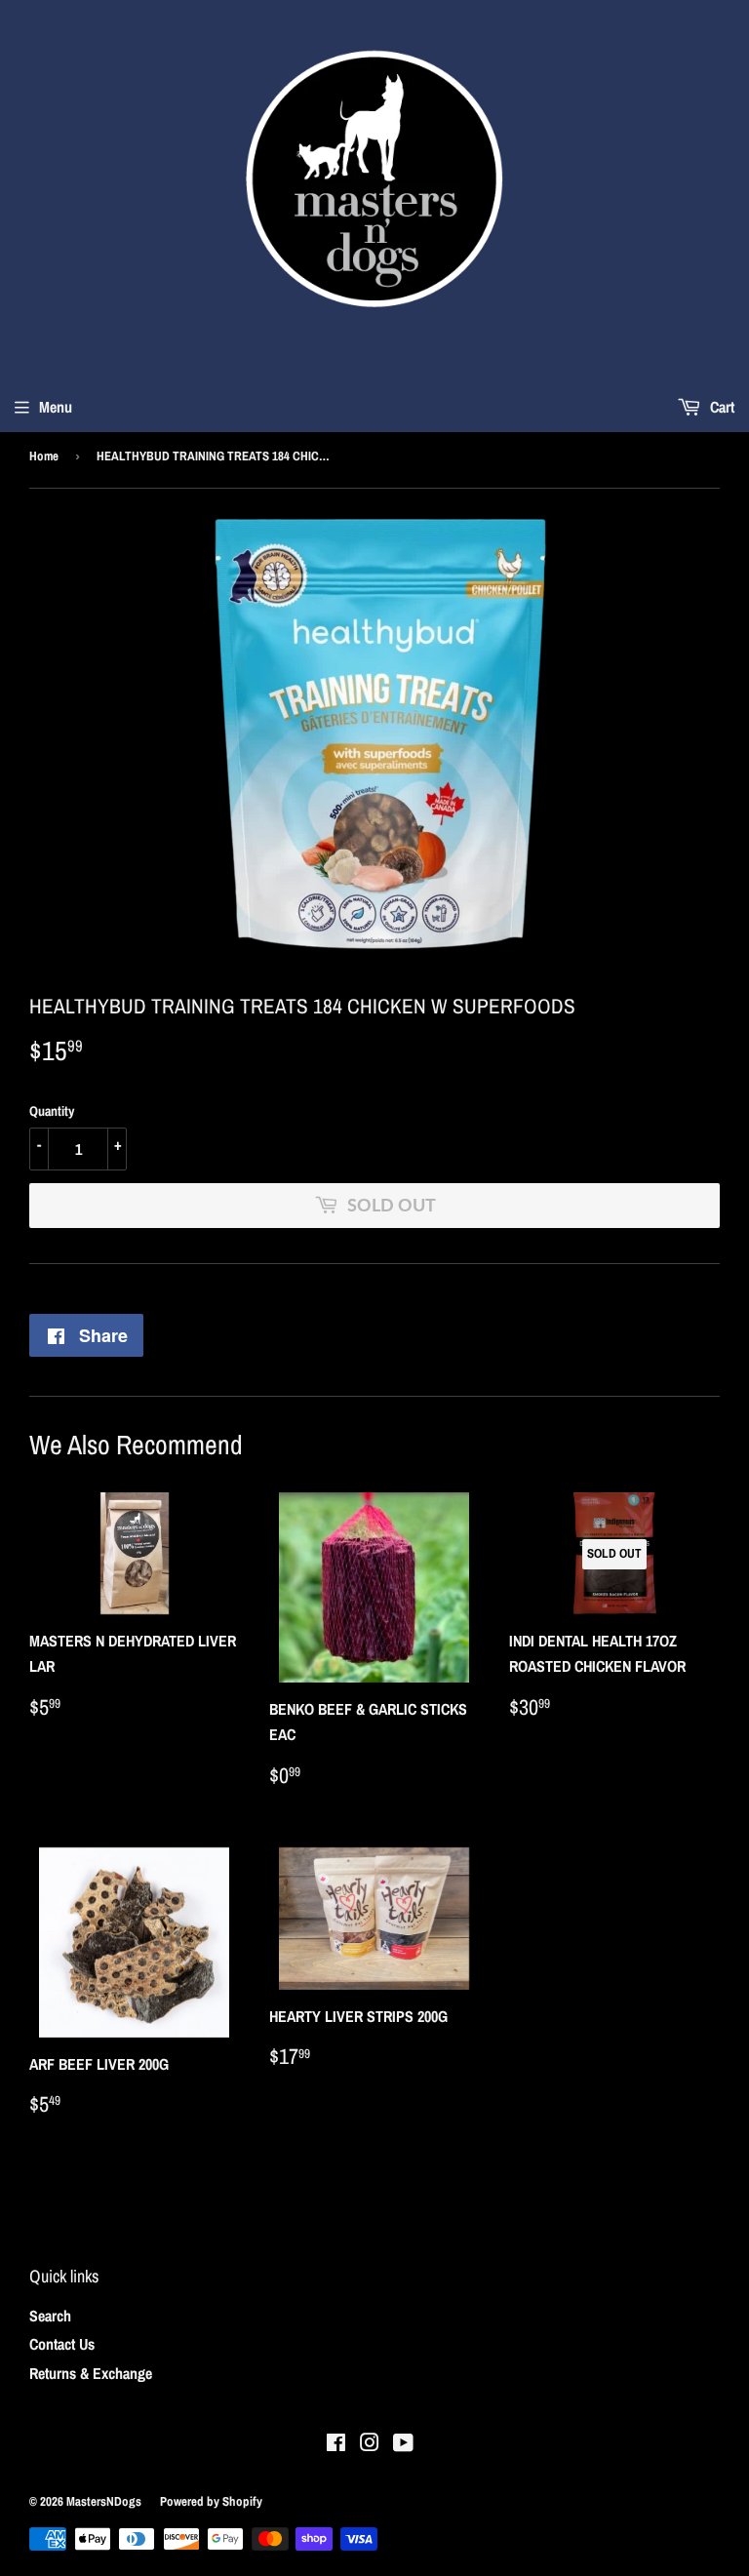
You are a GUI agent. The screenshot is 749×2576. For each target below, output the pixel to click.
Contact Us (62, 2344)
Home (44, 456)
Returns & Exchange (91, 2373)
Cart (720, 407)
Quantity (52, 1111)
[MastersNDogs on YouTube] (403, 2444)
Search (50, 2316)
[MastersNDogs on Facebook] (336, 2444)
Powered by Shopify (211, 2501)
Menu (56, 407)
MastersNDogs (104, 2501)
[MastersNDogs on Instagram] (370, 2444)
